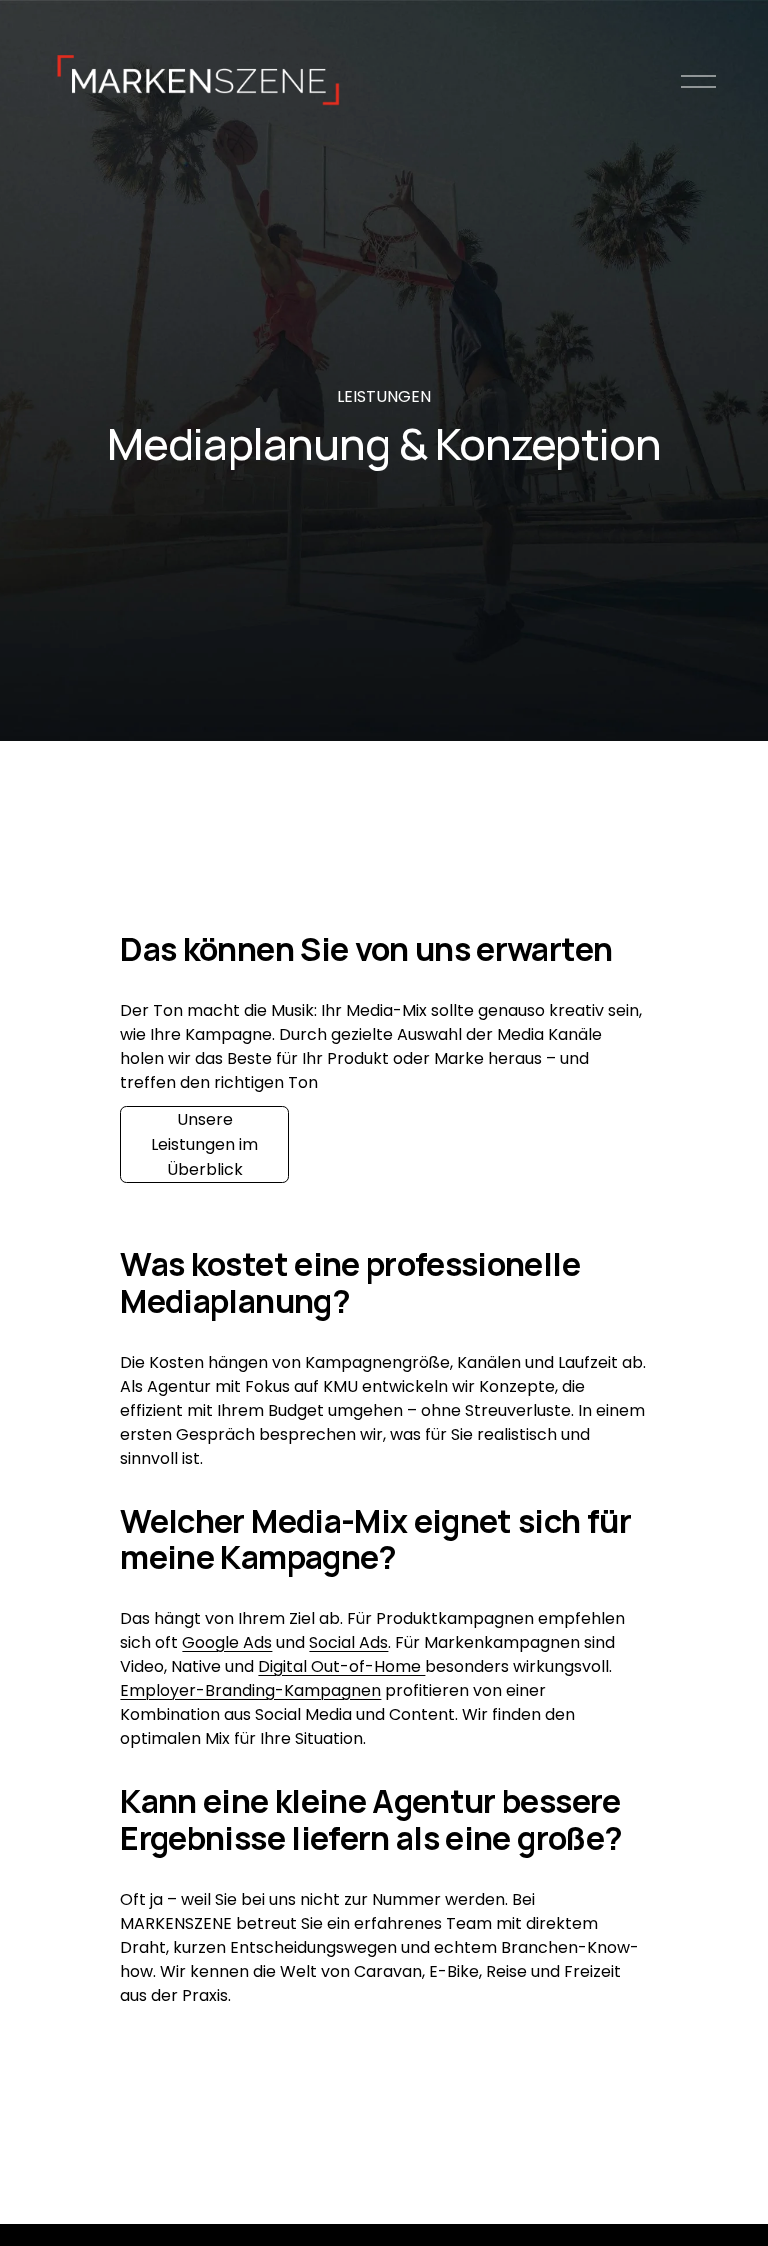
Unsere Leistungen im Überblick (204, 1144)
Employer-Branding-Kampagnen (250, 1690)
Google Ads (227, 1642)
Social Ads (348, 1642)
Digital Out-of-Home (341, 1666)
